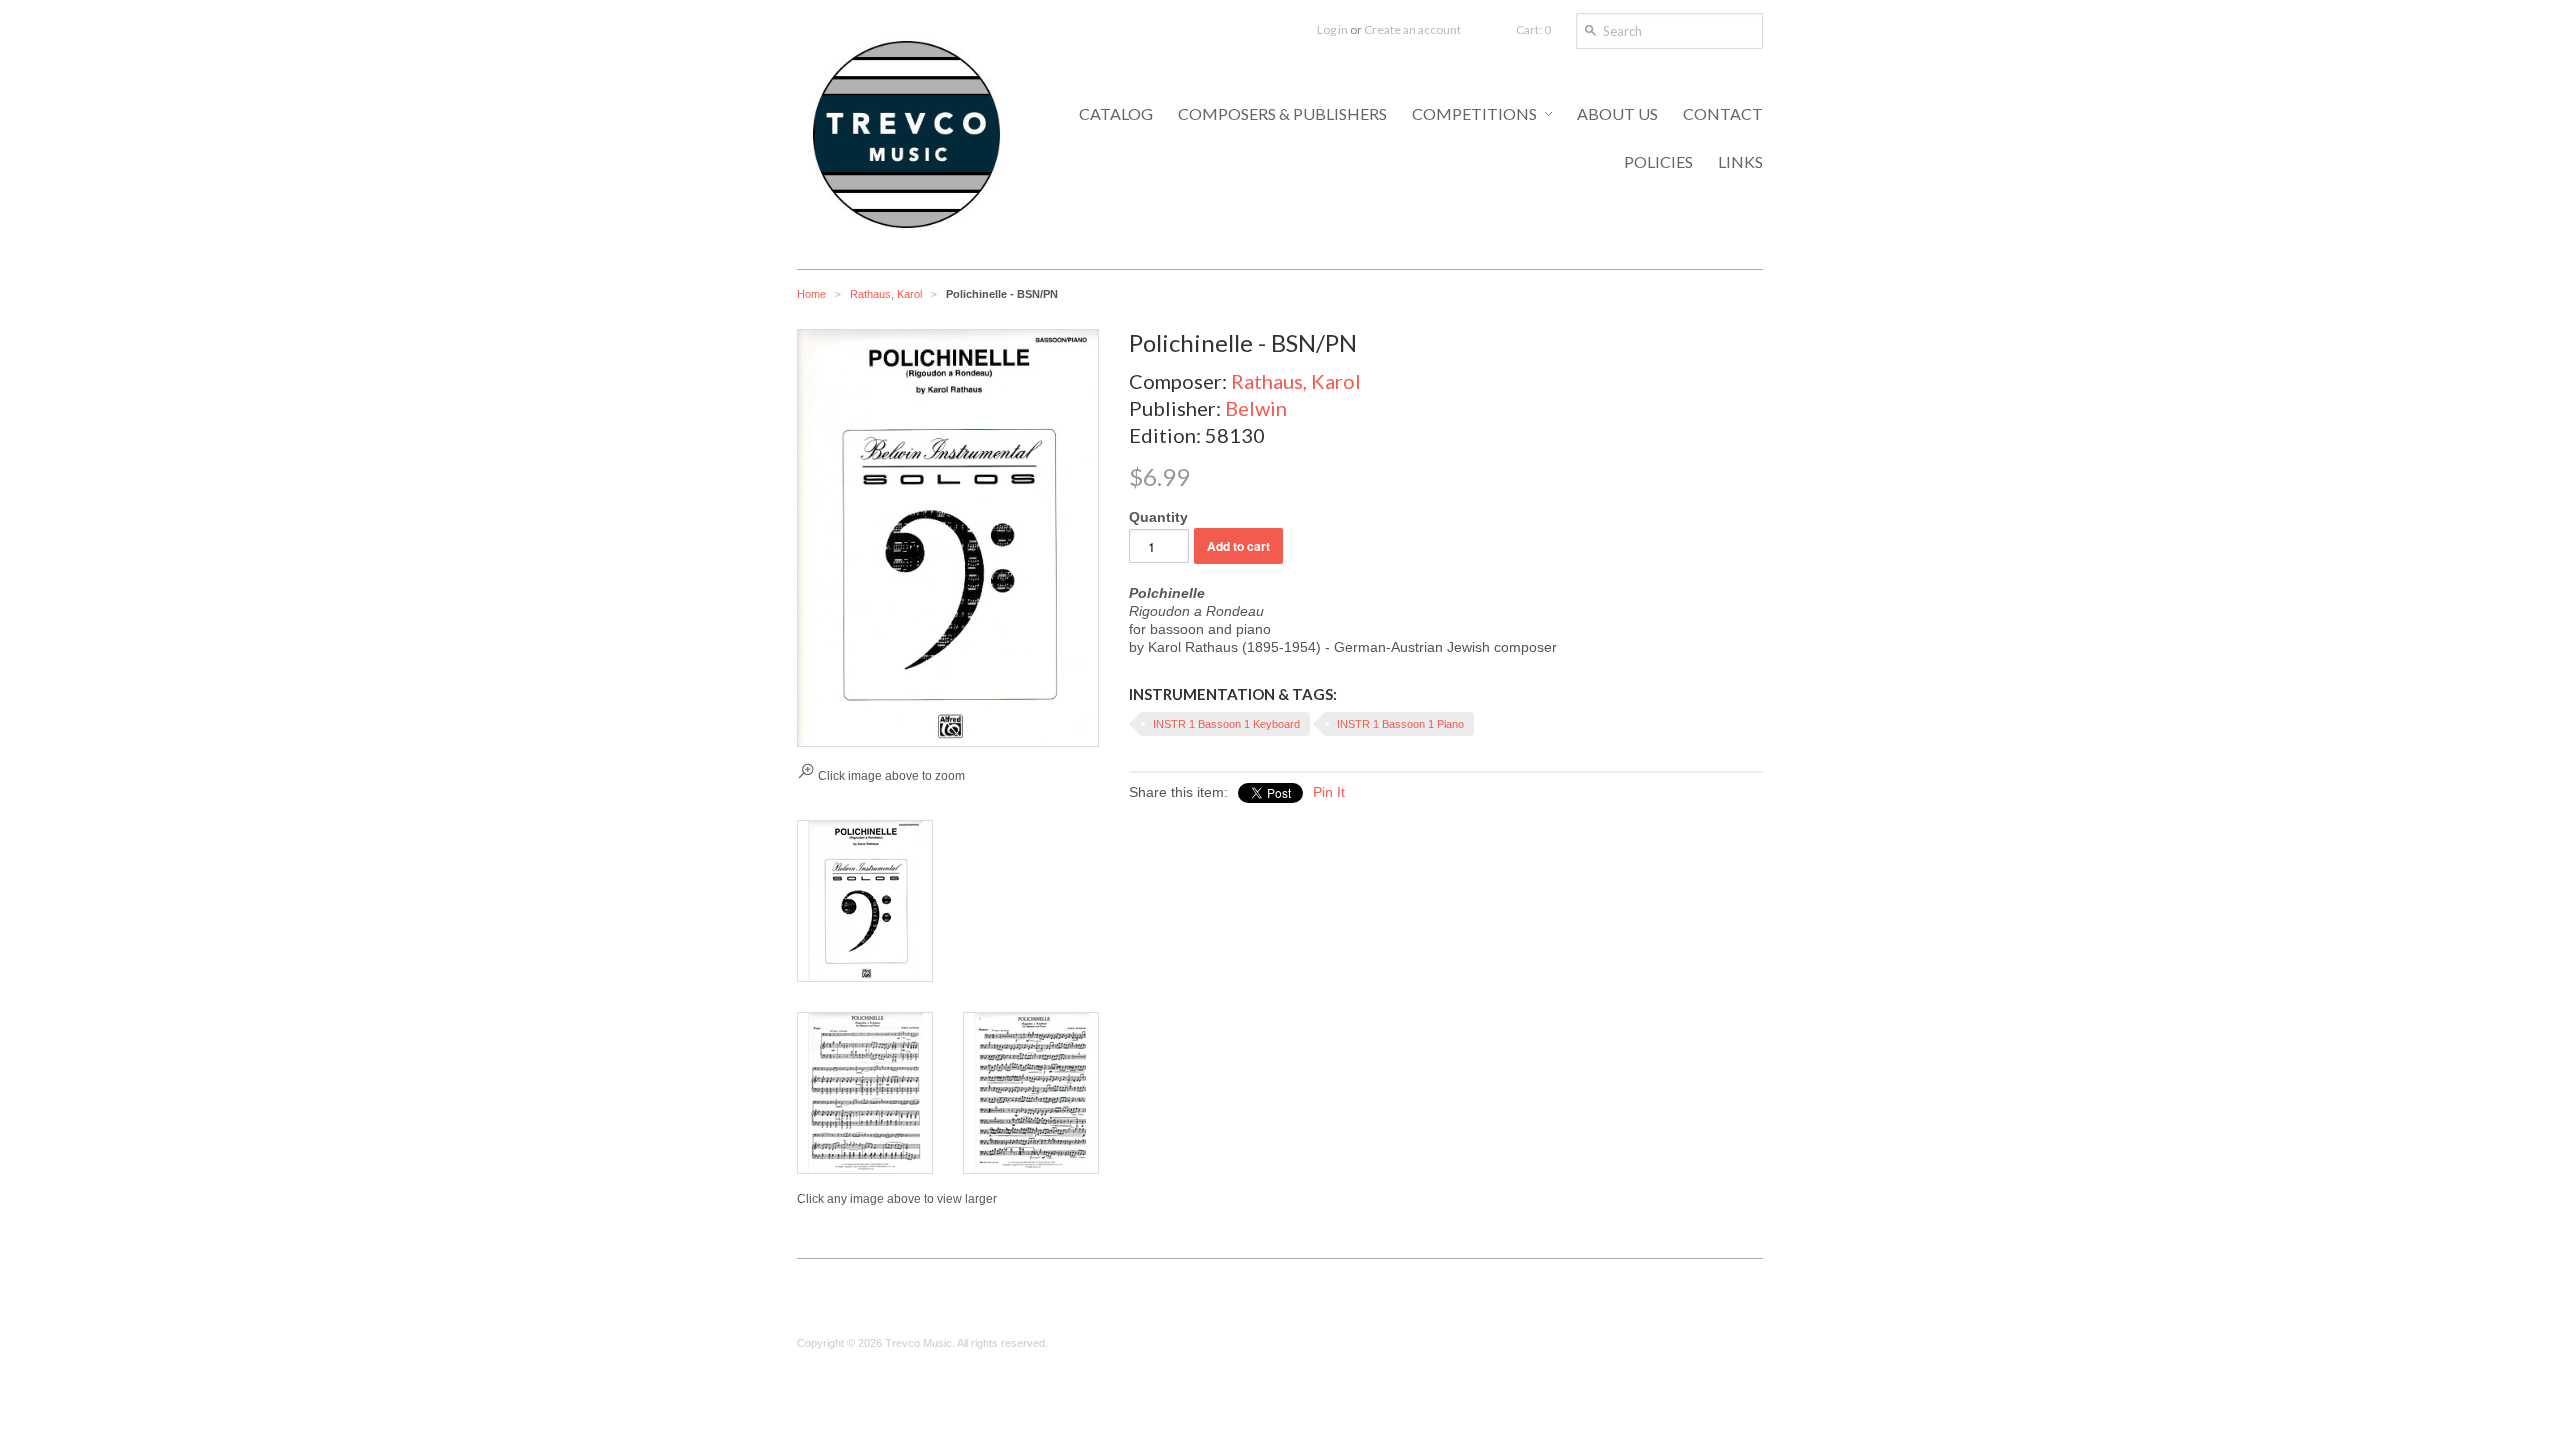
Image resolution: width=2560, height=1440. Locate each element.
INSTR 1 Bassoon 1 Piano (1400, 724)
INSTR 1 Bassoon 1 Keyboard (1226, 724)
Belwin (1256, 408)
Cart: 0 (1533, 29)
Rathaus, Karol (886, 294)
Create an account (1412, 29)
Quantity (1158, 517)
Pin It (1329, 792)
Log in (1332, 29)
